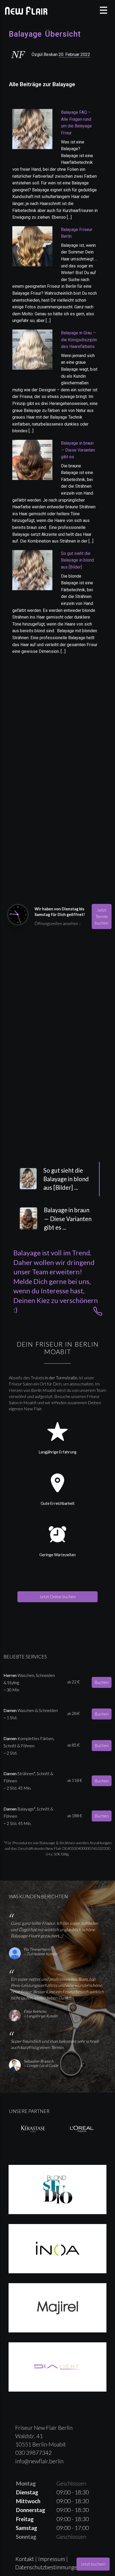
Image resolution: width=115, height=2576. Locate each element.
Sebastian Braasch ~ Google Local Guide (41, 2063)
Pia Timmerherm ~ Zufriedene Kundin (40, 1952)
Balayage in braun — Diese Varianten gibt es (78, 450)
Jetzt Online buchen (57, 1596)
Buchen (102, 1682)
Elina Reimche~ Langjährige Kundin (41, 2014)
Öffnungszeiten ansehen (58, 923)
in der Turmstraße (61, 1378)
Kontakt (25, 2559)
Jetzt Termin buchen (102, 916)
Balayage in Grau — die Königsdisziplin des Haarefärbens (79, 340)
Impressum (52, 2559)
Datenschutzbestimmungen (48, 2567)
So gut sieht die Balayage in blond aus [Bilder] (77, 560)
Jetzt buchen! (93, 2564)
